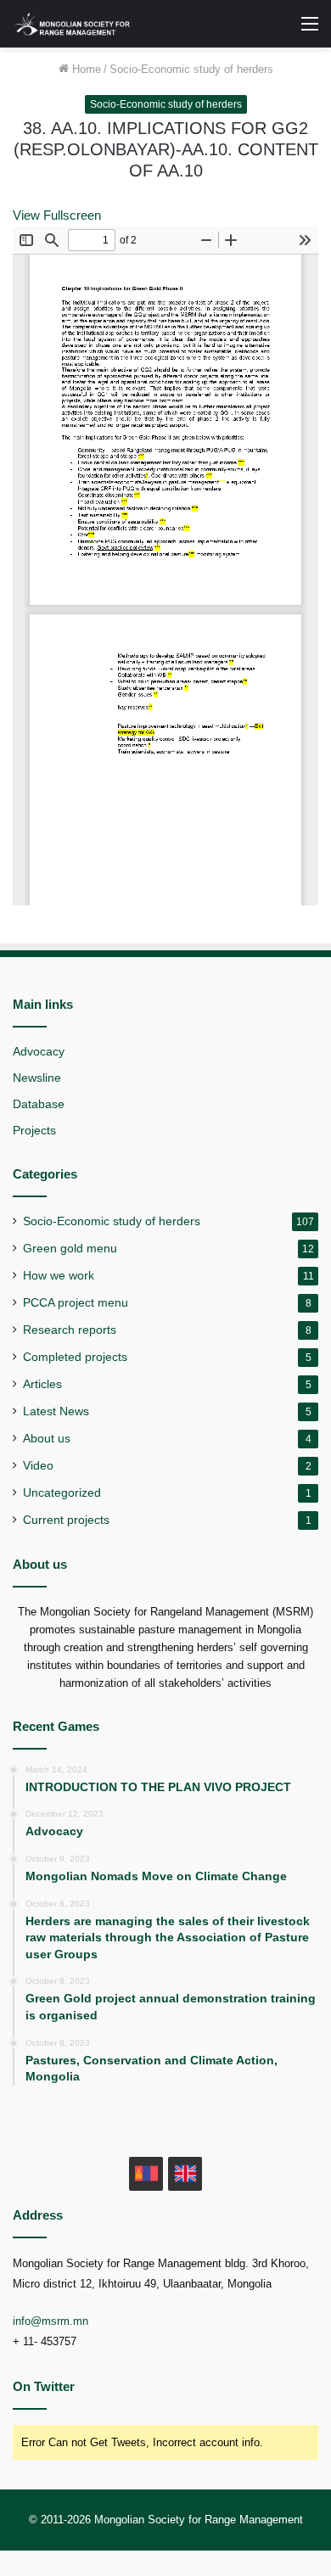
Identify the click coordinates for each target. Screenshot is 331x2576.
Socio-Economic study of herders (191, 69)
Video (38, 1466)
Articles (42, 1384)
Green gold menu (70, 1249)
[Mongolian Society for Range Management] (81, 24)
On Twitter (44, 2386)
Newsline (37, 1078)
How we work (59, 1276)
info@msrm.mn (50, 2321)
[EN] (185, 2174)
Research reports (70, 1330)
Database (39, 1104)
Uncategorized (62, 1493)
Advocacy (39, 1052)
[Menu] (310, 30)
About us (47, 1439)
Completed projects (75, 1357)
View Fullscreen (57, 215)
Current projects (66, 1520)
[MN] (146, 2174)
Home (85, 69)
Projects (34, 1131)
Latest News (56, 1411)
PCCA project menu (76, 1303)
